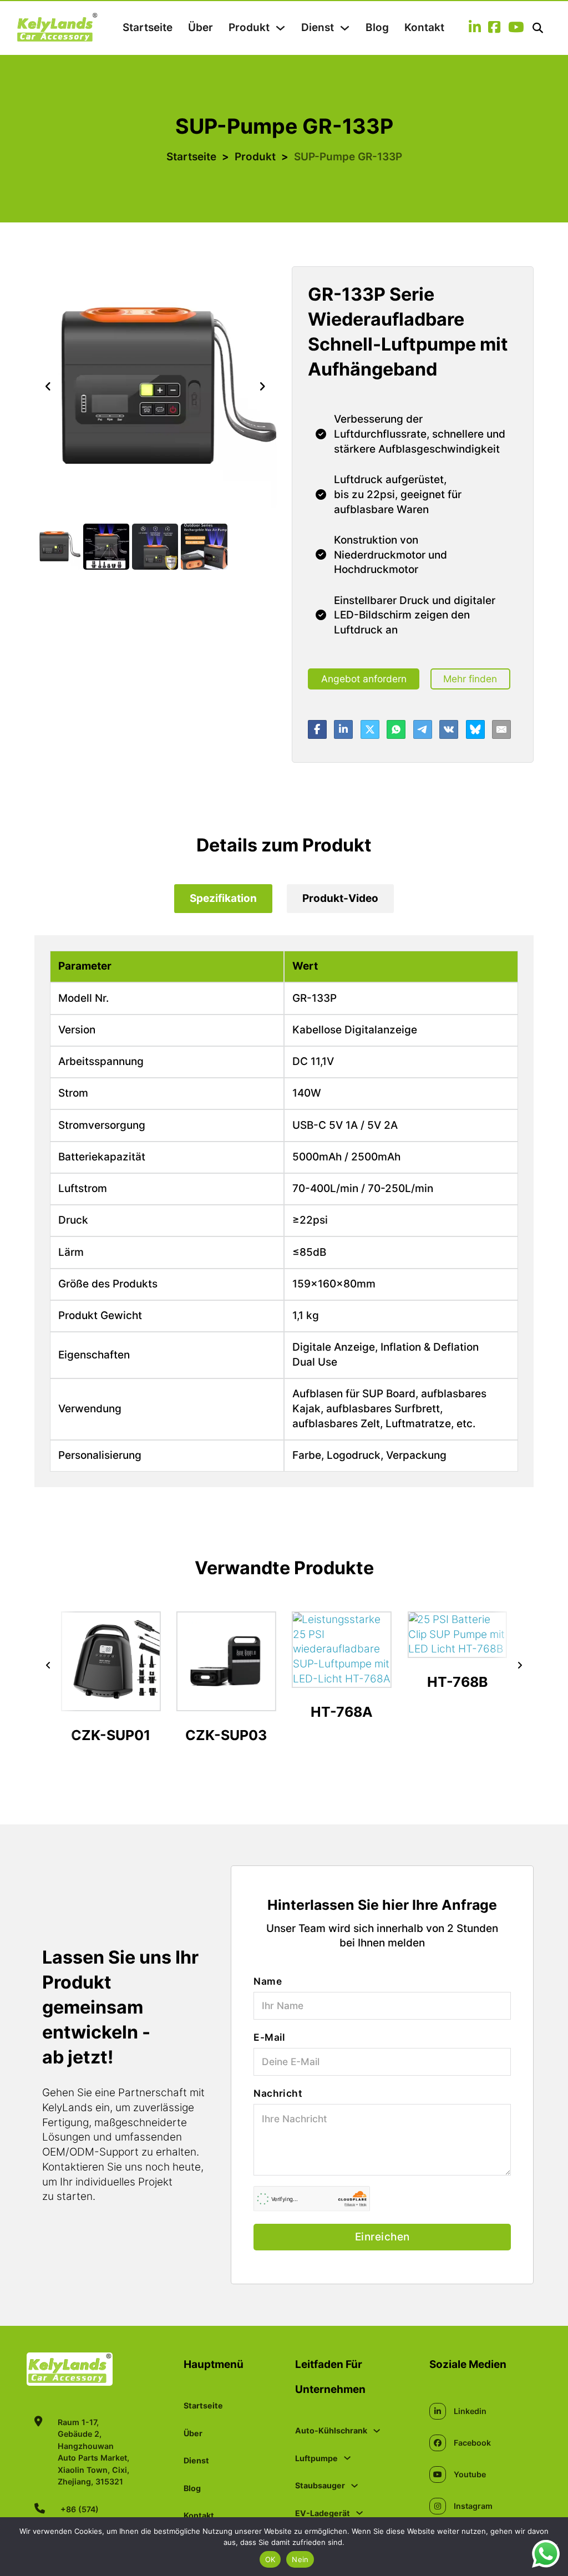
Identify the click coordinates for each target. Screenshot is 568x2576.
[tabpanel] (284, 1211)
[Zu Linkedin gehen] (475, 28)
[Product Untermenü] (280, 28)
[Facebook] (317, 729)
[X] (370, 729)
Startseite (148, 27)
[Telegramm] (423, 729)
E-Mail (269, 2037)
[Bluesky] (475, 729)
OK (270, 2559)
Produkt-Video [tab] (340, 898)
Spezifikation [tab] (223, 898)
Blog (377, 27)
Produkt (249, 27)
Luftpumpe (316, 2458)
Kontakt (424, 27)
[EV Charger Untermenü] (359, 2513)
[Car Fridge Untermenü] (377, 2431)
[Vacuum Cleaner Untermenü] (354, 2486)
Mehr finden (470, 679)
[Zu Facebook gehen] (494, 28)
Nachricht (278, 2093)
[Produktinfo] (111, 1702)
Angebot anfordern (364, 679)
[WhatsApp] (396, 729)
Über (201, 27)
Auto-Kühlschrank (331, 2430)
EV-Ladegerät (323, 2513)
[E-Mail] (501, 729)
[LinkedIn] (343, 729)
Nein (300, 2559)
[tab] (223, 899)
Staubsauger (320, 2485)
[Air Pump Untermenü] (347, 2458)
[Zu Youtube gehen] (516, 28)
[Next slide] (262, 387)
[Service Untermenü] (345, 28)
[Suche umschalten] (538, 28)
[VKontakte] (449, 729)
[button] (57, 547)
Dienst (318, 27)
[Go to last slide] (48, 387)
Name (268, 1981)
